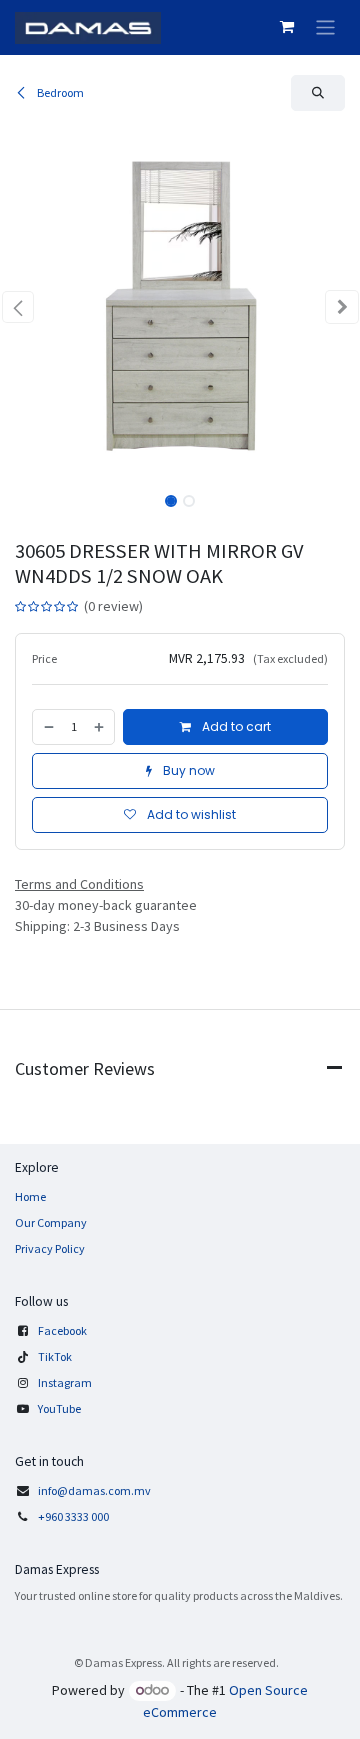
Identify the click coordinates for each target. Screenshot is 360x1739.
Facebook (62, 1330)
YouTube (59, 1408)
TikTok (55, 1356)
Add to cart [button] (235, 726)
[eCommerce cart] (287, 27)
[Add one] (100, 727)
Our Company (51, 1222)
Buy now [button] (187, 770)
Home (30, 1196)
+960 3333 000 (74, 1516)
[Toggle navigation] (325, 27)
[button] (318, 93)
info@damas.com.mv (94, 1490)
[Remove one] (48, 727)
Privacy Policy (50, 1248)
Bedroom (59, 92)
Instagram (65, 1382)
